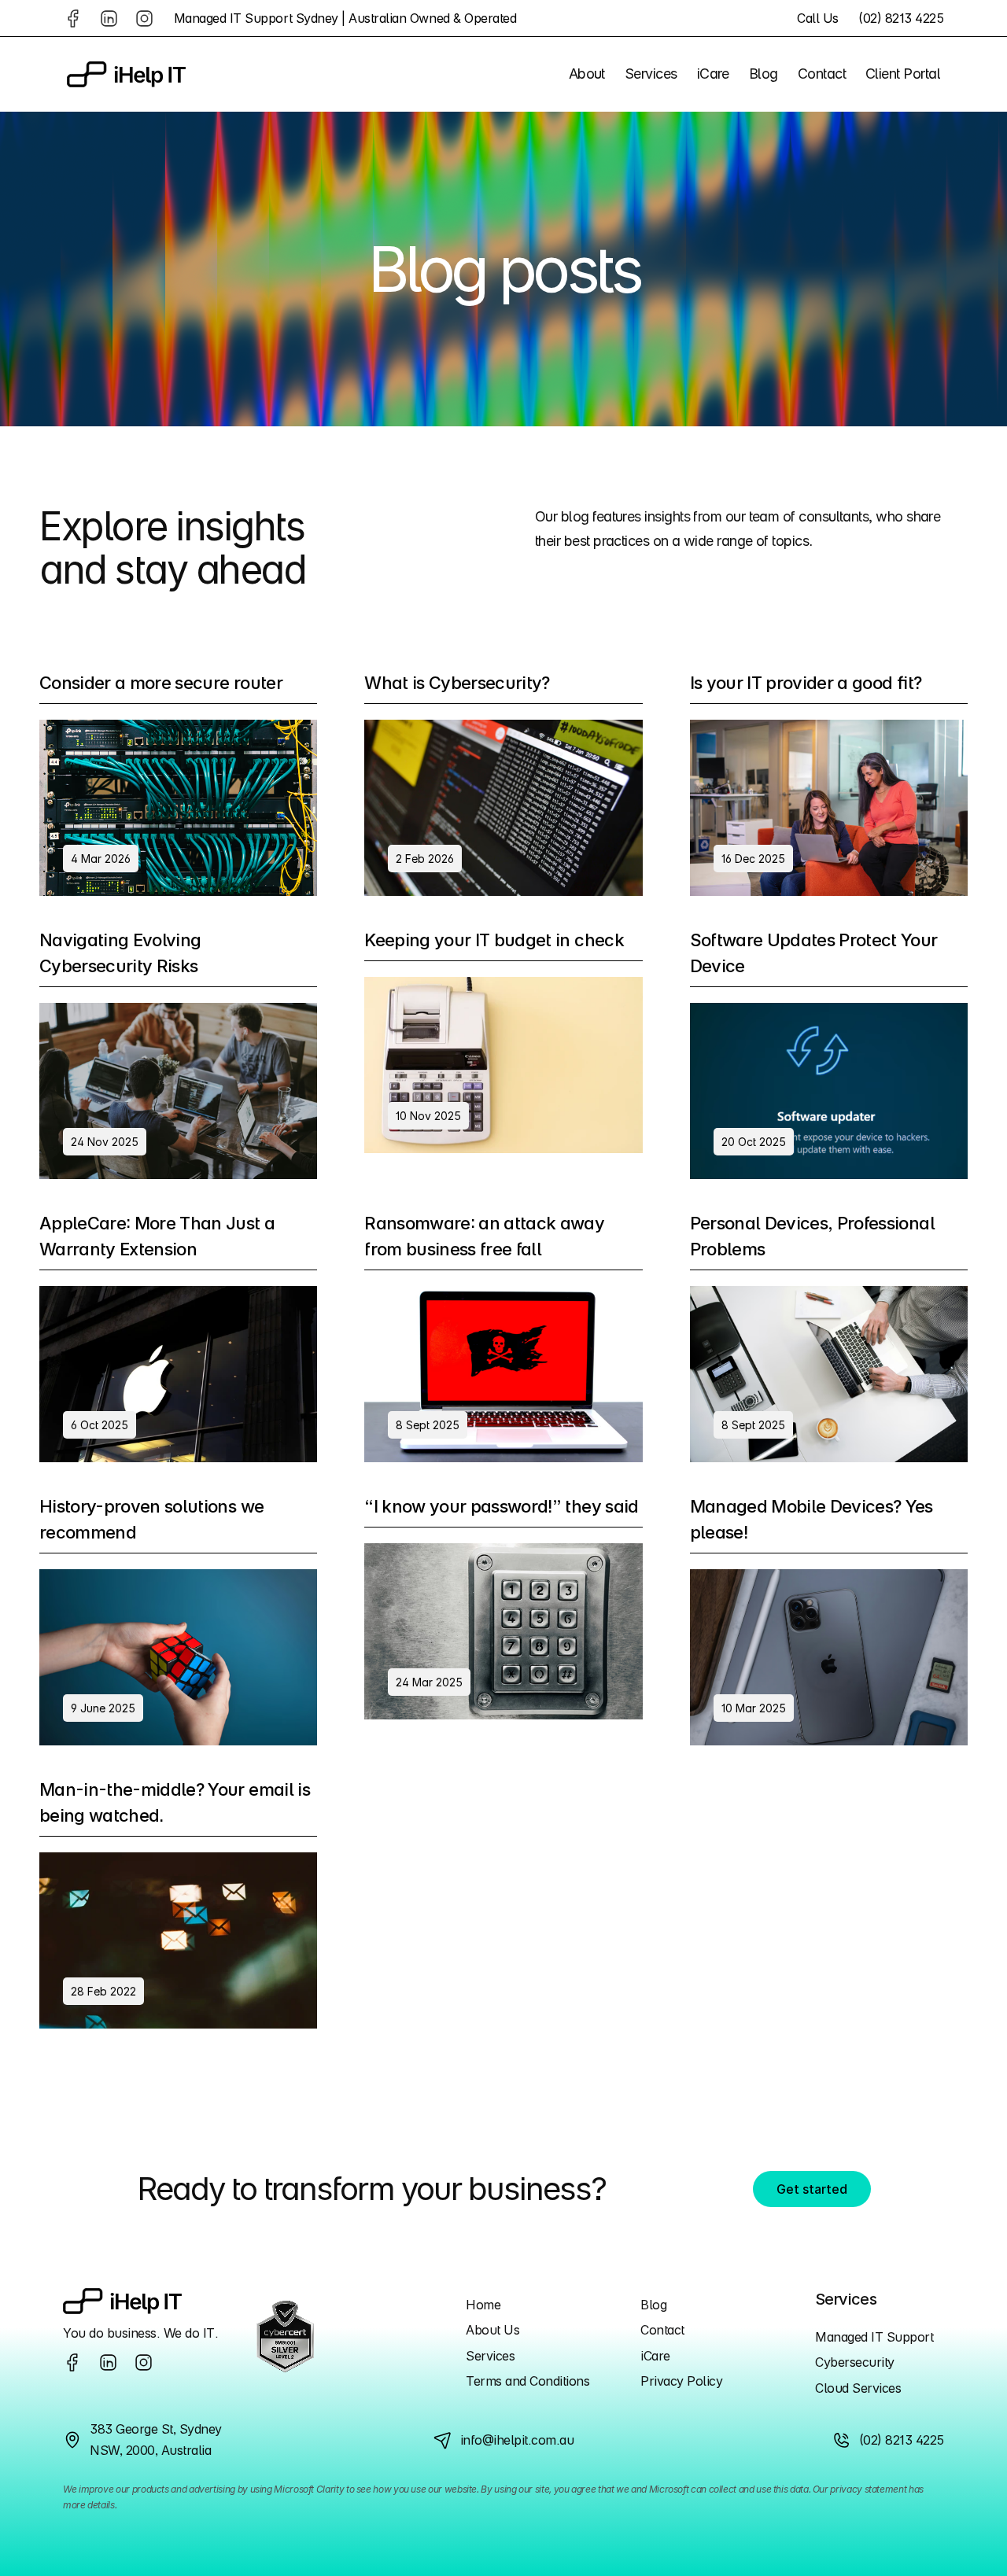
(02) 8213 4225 (901, 18)
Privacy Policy (681, 2381)
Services (490, 2356)
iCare (655, 2356)
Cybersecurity (855, 2362)
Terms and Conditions (527, 2381)
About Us (492, 2330)
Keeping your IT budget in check (494, 940)
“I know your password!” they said (501, 1506)
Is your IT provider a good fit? (806, 683)
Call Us (818, 18)
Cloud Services (858, 2388)
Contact (662, 2330)
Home (483, 2305)
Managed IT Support (874, 2337)
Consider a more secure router (161, 683)
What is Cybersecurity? (457, 683)
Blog (653, 2305)
